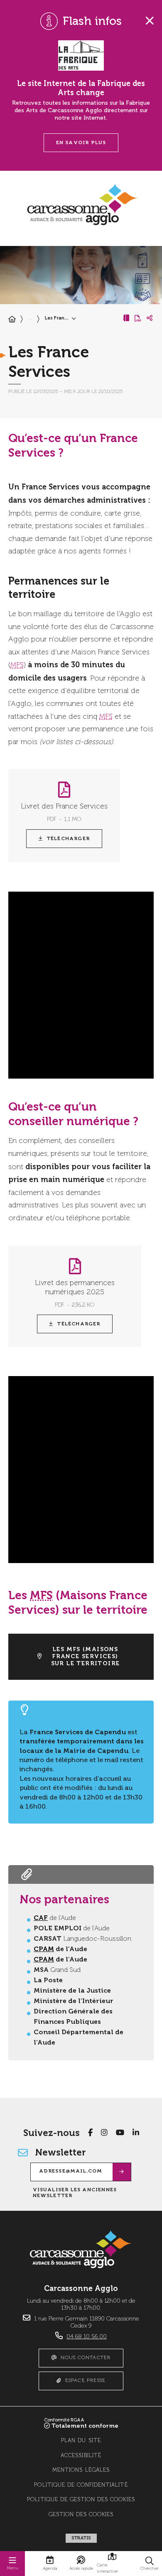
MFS (17, 665)
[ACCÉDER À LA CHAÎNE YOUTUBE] (120, 2133)
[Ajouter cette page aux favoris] (126, 318)
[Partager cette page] (150, 318)
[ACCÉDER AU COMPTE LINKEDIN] (136, 2133)
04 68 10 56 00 (87, 2337)
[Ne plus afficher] (150, 21)
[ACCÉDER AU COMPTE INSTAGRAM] (104, 2133)
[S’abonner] (122, 2172)
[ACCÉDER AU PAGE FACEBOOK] (90, 2133)
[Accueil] (12, 320)
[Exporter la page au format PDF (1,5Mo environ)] (138, 318)
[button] (150, 2564)
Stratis (81, 2538)
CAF (41, 1918)
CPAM (44, 1949)
